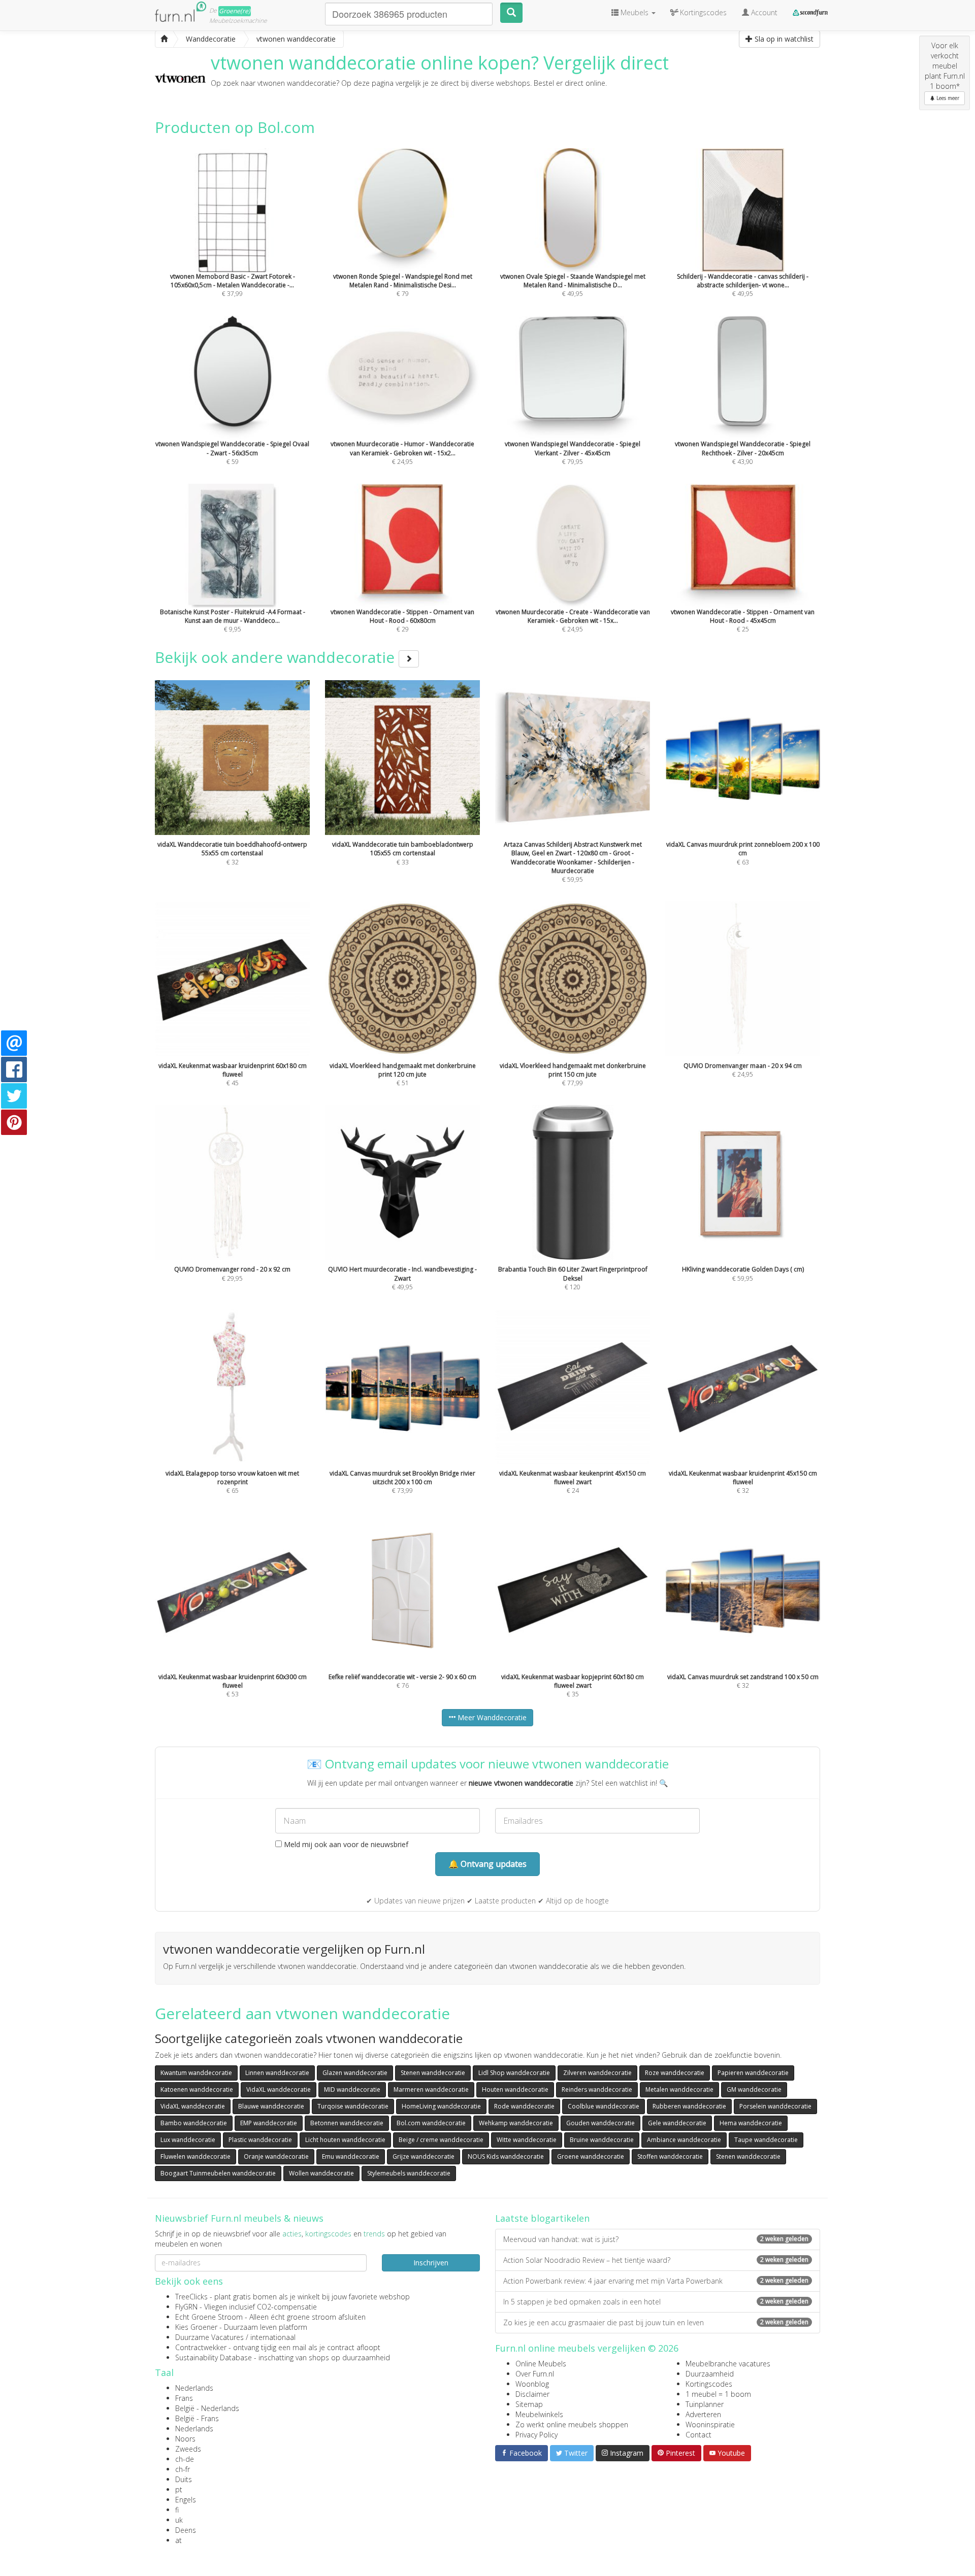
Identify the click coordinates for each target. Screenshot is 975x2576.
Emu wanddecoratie (351, 2156)
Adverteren (703, 2414)
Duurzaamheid (710, 2374)
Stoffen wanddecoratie (670, 2156)
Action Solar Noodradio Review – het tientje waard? (656, 2260)
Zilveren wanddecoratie (597, 2073)
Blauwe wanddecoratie (271, 2106)
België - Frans (197, 2418)
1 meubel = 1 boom (718, 2394)
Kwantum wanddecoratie (196, 2073)
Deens (186, 2530)
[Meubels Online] (164, 39)
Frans (184, 2398)
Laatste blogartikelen (542, 2218)
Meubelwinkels (539, 2414)
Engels (186, 2500)
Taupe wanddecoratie (766, 2140)
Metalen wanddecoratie (679, 2089)
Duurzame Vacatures (209, 2337)
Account (763, 12)
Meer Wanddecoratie (491, 1717)
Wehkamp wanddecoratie (516, 2123)
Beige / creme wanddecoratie (441, 2140)
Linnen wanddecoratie (277, 2073)
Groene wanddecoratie (591, 2156)
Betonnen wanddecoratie (347, 2123)
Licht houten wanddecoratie (345, 2140)
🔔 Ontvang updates (487, 1864)
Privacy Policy (537, 2435)
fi (177, 2510)
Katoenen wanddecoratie (197, 2089)
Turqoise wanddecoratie (353, 2106)
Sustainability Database (214, 2357)
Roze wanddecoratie (675, 2073)
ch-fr (183, 2469)
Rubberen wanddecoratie (689, 2106)
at (178, 2540)
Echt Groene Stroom (209, 2317)
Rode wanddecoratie (524, 2106)
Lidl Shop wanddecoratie (514, 2073)
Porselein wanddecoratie (775, 2106)
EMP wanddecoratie (269, 2123)
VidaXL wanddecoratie (279, 2089)
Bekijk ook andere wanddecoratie (277, 657)
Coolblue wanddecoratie (604, 2106)
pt (179, 2489)
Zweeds (188, 2449)
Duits (184, 2479)
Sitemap (529, 2404)
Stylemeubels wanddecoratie (409, 2173)
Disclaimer (532, 2394)
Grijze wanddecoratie (424, 2156)
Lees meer (947, 98)
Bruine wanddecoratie (602, 2140)
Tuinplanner (705, 2404)
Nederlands (194, 2388)
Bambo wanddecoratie (194, 2123)
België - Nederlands (207, 2408)
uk (179, 2520)
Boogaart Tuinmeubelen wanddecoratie (218, 2173)
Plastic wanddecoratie (260, 2140)
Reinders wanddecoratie (597, 2089)
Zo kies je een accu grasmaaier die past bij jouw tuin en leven (656, 2322)
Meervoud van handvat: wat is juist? (656, 2239)
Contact (698, 2435)
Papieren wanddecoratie (753, 2073)
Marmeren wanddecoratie (431, 2089)
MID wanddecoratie (352, 2089)
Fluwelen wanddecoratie (196, 2156)
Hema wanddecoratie (751, 2123)
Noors (185, 2439)
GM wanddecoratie (754, 2089)
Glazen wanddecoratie (355, 2073)
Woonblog (532, 2384)
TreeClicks (191, 2297)
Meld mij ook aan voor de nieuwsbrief (345, 1844)
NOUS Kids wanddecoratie (506, 2156)
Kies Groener (196, 2327)
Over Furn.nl (535, 2374)
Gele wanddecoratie (677, 2123)
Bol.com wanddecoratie (431, 2123)
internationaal (273, 2337)
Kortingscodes (709, 2384)
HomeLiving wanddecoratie (441, 2106)
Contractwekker (201, 2347)
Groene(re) (235, 11)
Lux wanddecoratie (188, 2140)
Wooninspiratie (710, 2424)
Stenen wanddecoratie (433, 2073)
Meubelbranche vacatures (728, 2364)
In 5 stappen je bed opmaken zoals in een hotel (656, 2302)
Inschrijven (431, 2263)
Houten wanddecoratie (515, 2089)
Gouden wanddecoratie (600, 2123)
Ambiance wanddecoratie (684, 2140)
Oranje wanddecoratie (276, 2156)
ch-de (185, 2459)
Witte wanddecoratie (527, 2140)
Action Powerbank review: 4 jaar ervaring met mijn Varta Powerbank (656, 2281)
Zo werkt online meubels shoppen (572, 2424)
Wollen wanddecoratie (321, 2173)
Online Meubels (541, 2364)
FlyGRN (186, 2307)
